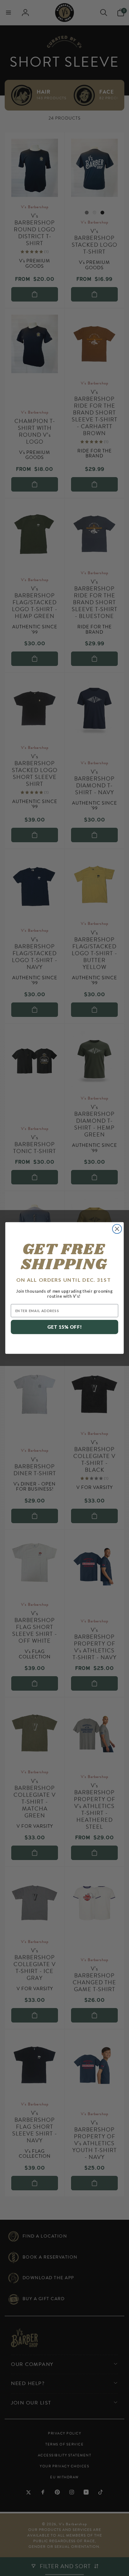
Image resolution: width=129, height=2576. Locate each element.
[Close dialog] (117, 1229)
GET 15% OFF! (65, 1327)
